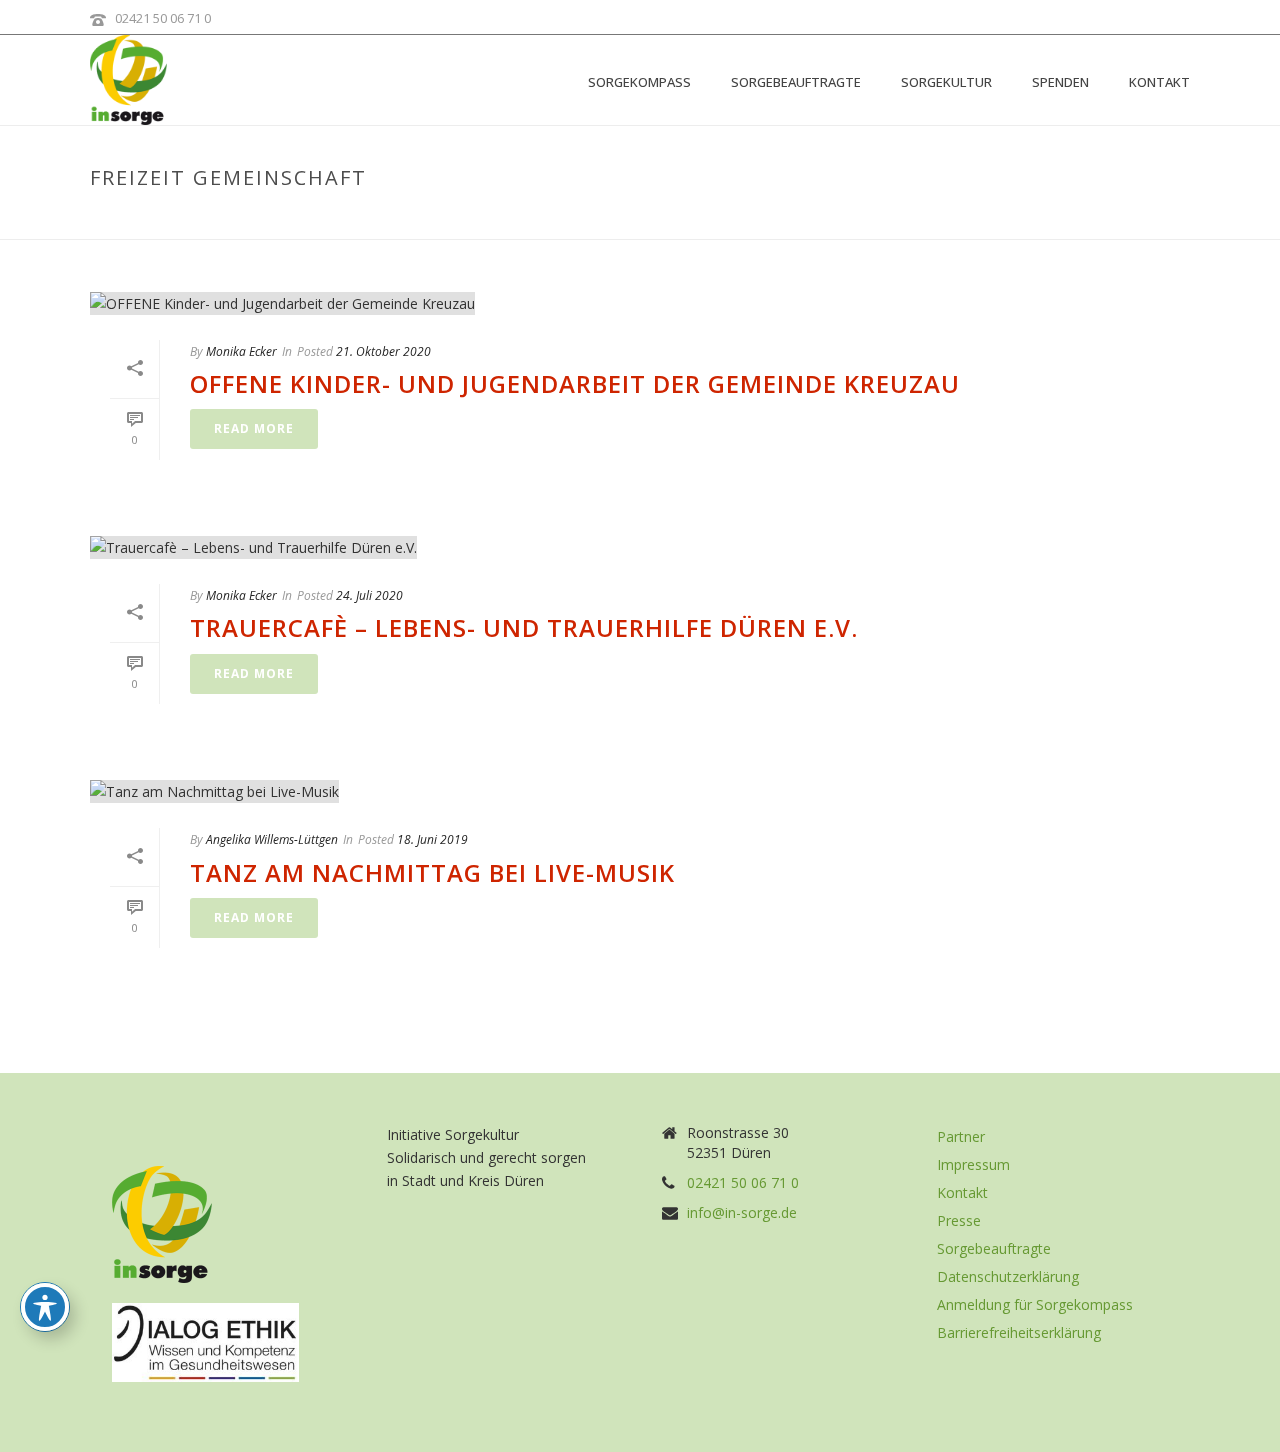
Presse (959, 1221)
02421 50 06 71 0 (163, 18)
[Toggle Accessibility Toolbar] (45, 1307)
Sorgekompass (639, 82)
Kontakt (1159, 82)
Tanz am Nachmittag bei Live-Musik (432, 872)
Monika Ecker (241, 351)
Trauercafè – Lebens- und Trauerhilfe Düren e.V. (524, 627)
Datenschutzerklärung (1008, 1277)
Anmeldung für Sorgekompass (1035, 1305)
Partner (961, 1137)
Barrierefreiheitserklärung (1019, 1333)
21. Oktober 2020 (383, 351)
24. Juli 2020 (369, 595)
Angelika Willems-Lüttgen (272, 839)
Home (997, 220)
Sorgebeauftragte (796, 82)
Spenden (1060, 82)
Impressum (973, 1165)
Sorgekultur (946, 82)
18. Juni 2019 (432, 839)
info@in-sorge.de (742, 1213)
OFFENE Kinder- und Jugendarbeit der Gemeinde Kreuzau (575, 383)
